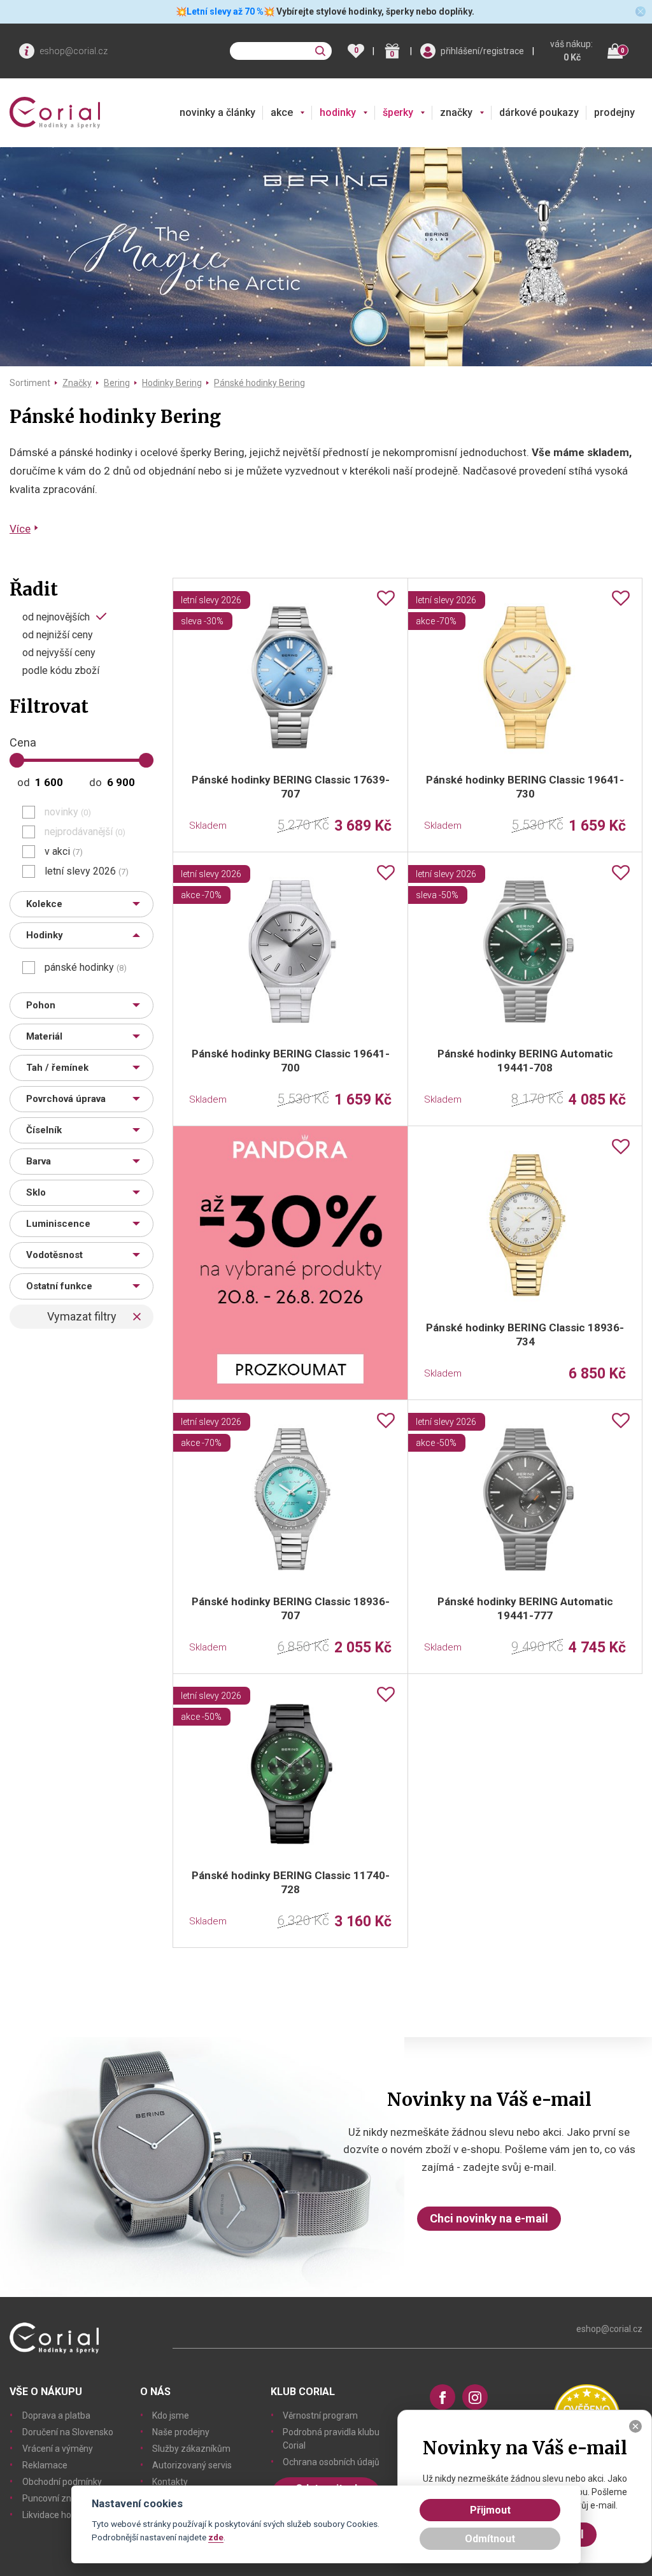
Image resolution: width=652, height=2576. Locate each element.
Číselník (44, 1130)
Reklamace (45, 2465)
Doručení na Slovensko (68, 2432)
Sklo (36, 1192)
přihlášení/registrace (482, 51)
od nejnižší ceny (58, 635)
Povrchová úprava (66, 1099)
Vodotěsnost (54, 1255)
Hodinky (45, 935)
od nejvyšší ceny (59, 653)
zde (216, 2537)
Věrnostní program (320, 2415)
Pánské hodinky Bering (259, 383)
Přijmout (490, 2510)
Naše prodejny (181, 2432)
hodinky (338, 112)
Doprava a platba (56, 2415)
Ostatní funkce (59, 1286)
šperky (398, 112)
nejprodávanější (85, 832)
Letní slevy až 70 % (225, 11)
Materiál (44, 1036)
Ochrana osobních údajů (331, 2462)
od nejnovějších (56, 617)
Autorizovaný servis (192, 2465)
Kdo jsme (171, 2415)
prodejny (614, 112)
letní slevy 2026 (87, 871)
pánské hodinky (86, 968)
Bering (117, 383)
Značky (77, 383)
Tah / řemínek (57, 1068)
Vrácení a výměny (58, 2449)
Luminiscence (58, 1224)
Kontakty (170, 2482)
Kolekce (44, 904)
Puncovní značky (56, 2498)
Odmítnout (490, 2539)
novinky (68, 812)
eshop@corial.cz (74, 51)
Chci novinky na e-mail (489, 2218)
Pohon (41, 1005)
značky (456, 112)
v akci (64, 852)
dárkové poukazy (539, 112)
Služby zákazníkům (191, 2449)
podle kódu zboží (61, 671)
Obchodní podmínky (62, 2482)
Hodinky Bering (172, 383)
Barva (39, 1161)
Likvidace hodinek (58, 2515)
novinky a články (217, 112)
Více (20, 529)
